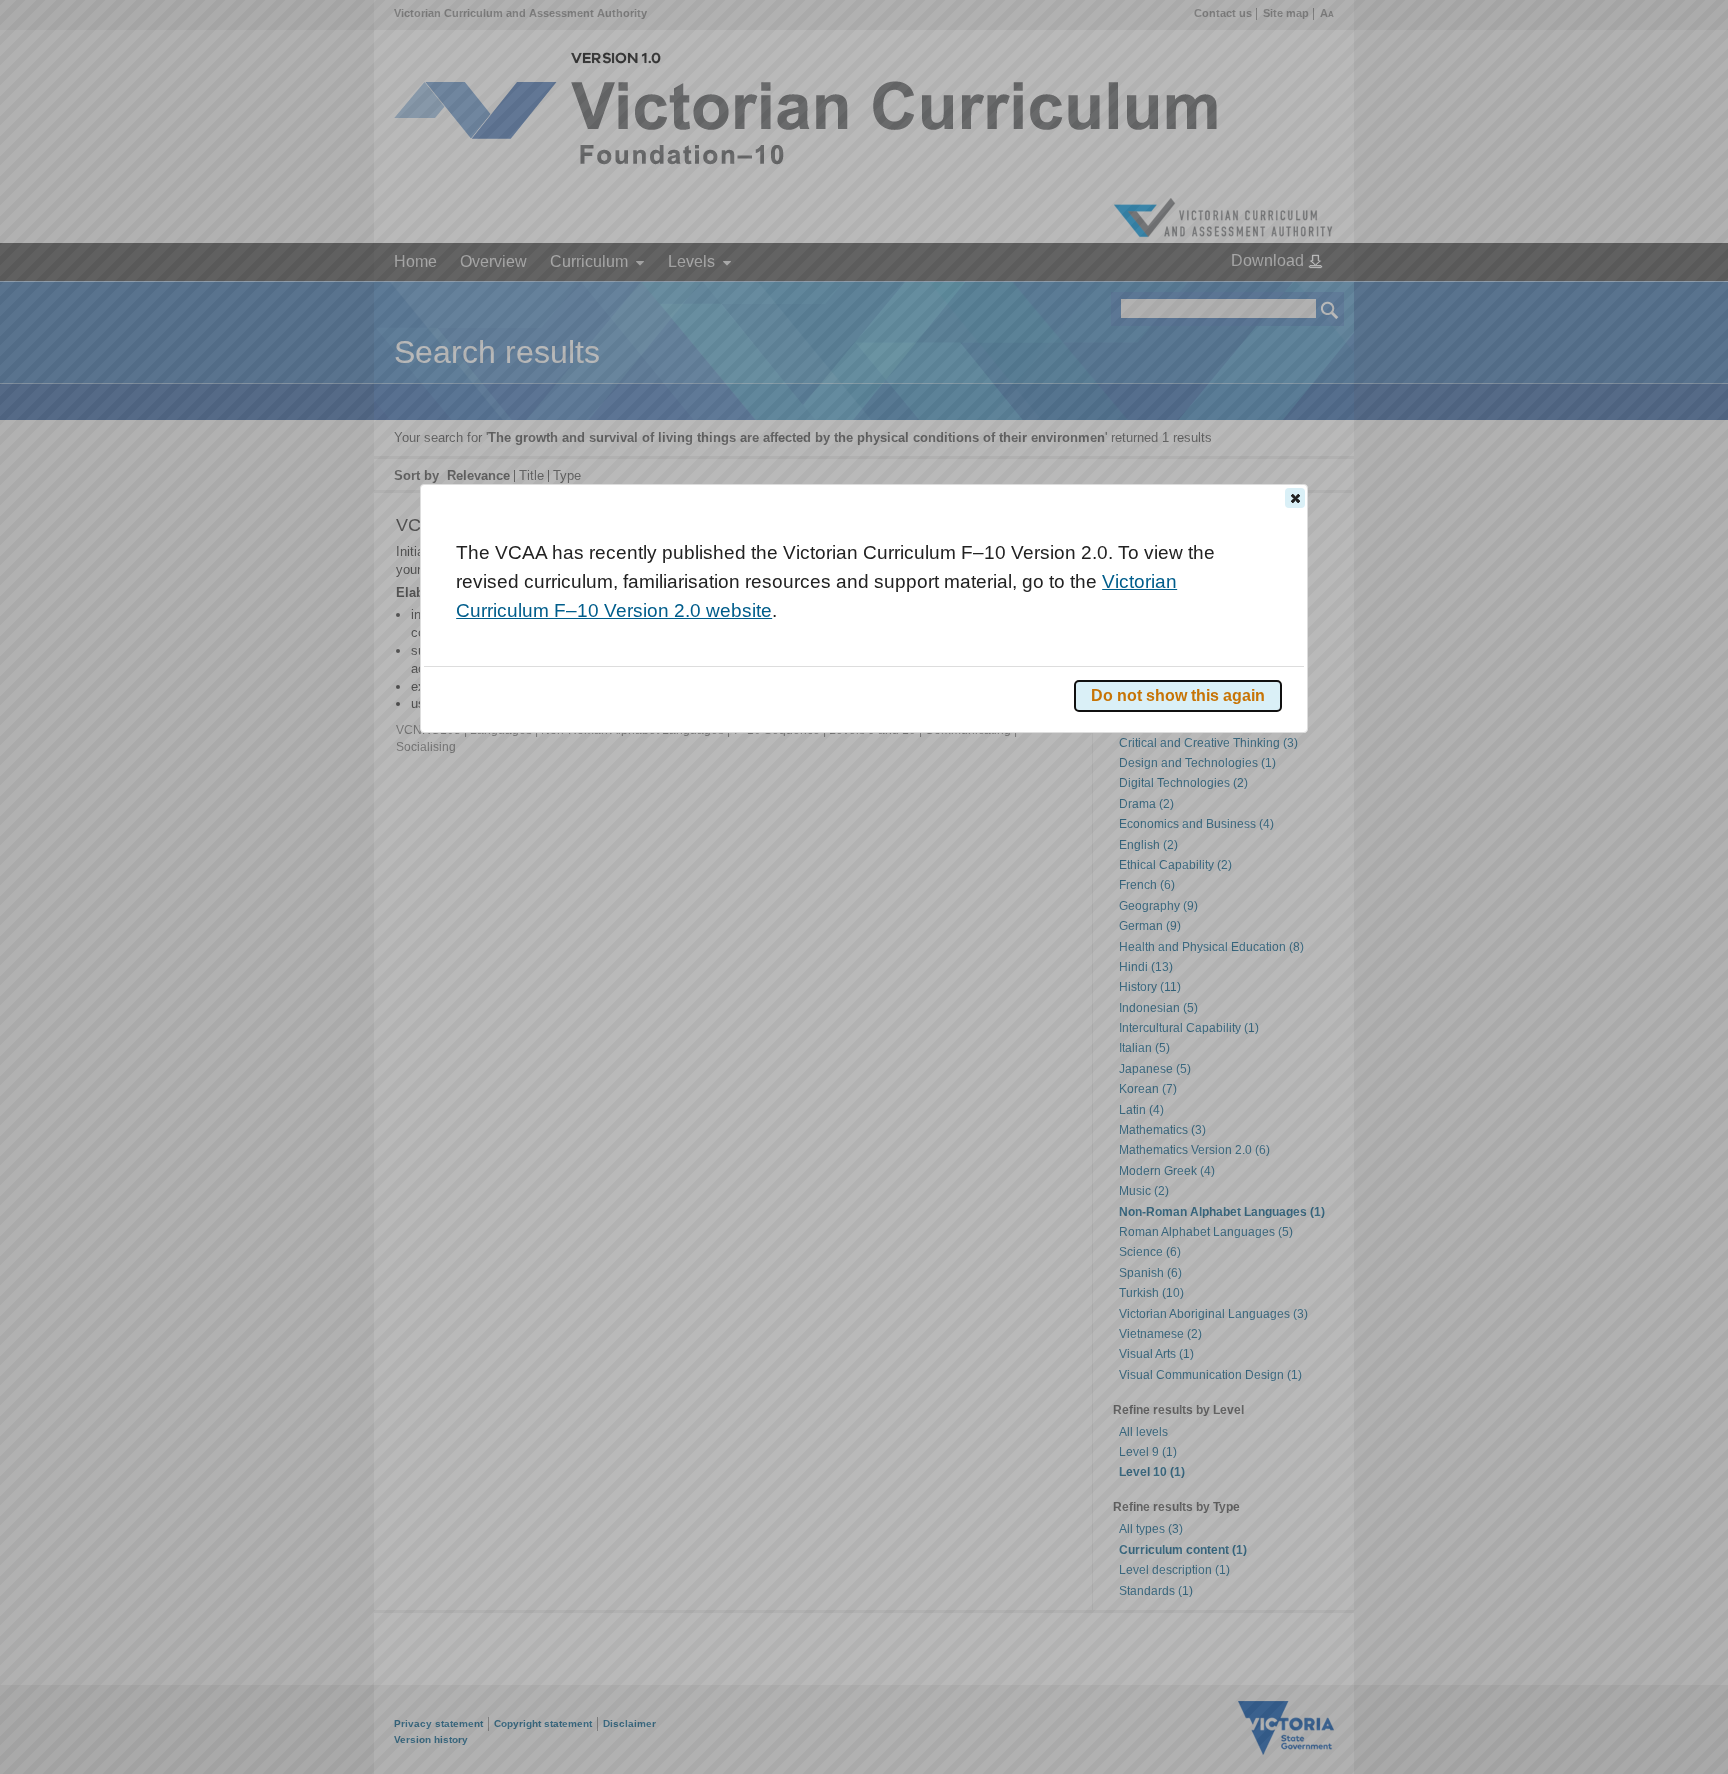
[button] (1295, 498)
